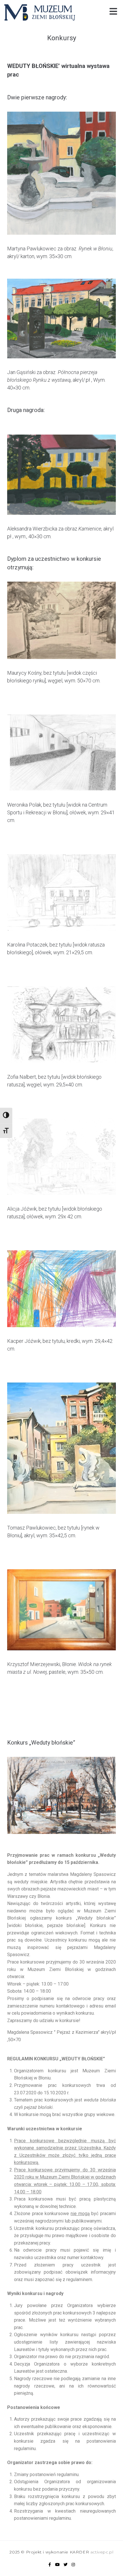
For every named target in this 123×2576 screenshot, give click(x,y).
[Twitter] (66, 2565)
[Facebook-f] (50, 2565)
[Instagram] (74, 2565)
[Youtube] (57, 2565)
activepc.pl (102, 2552)
